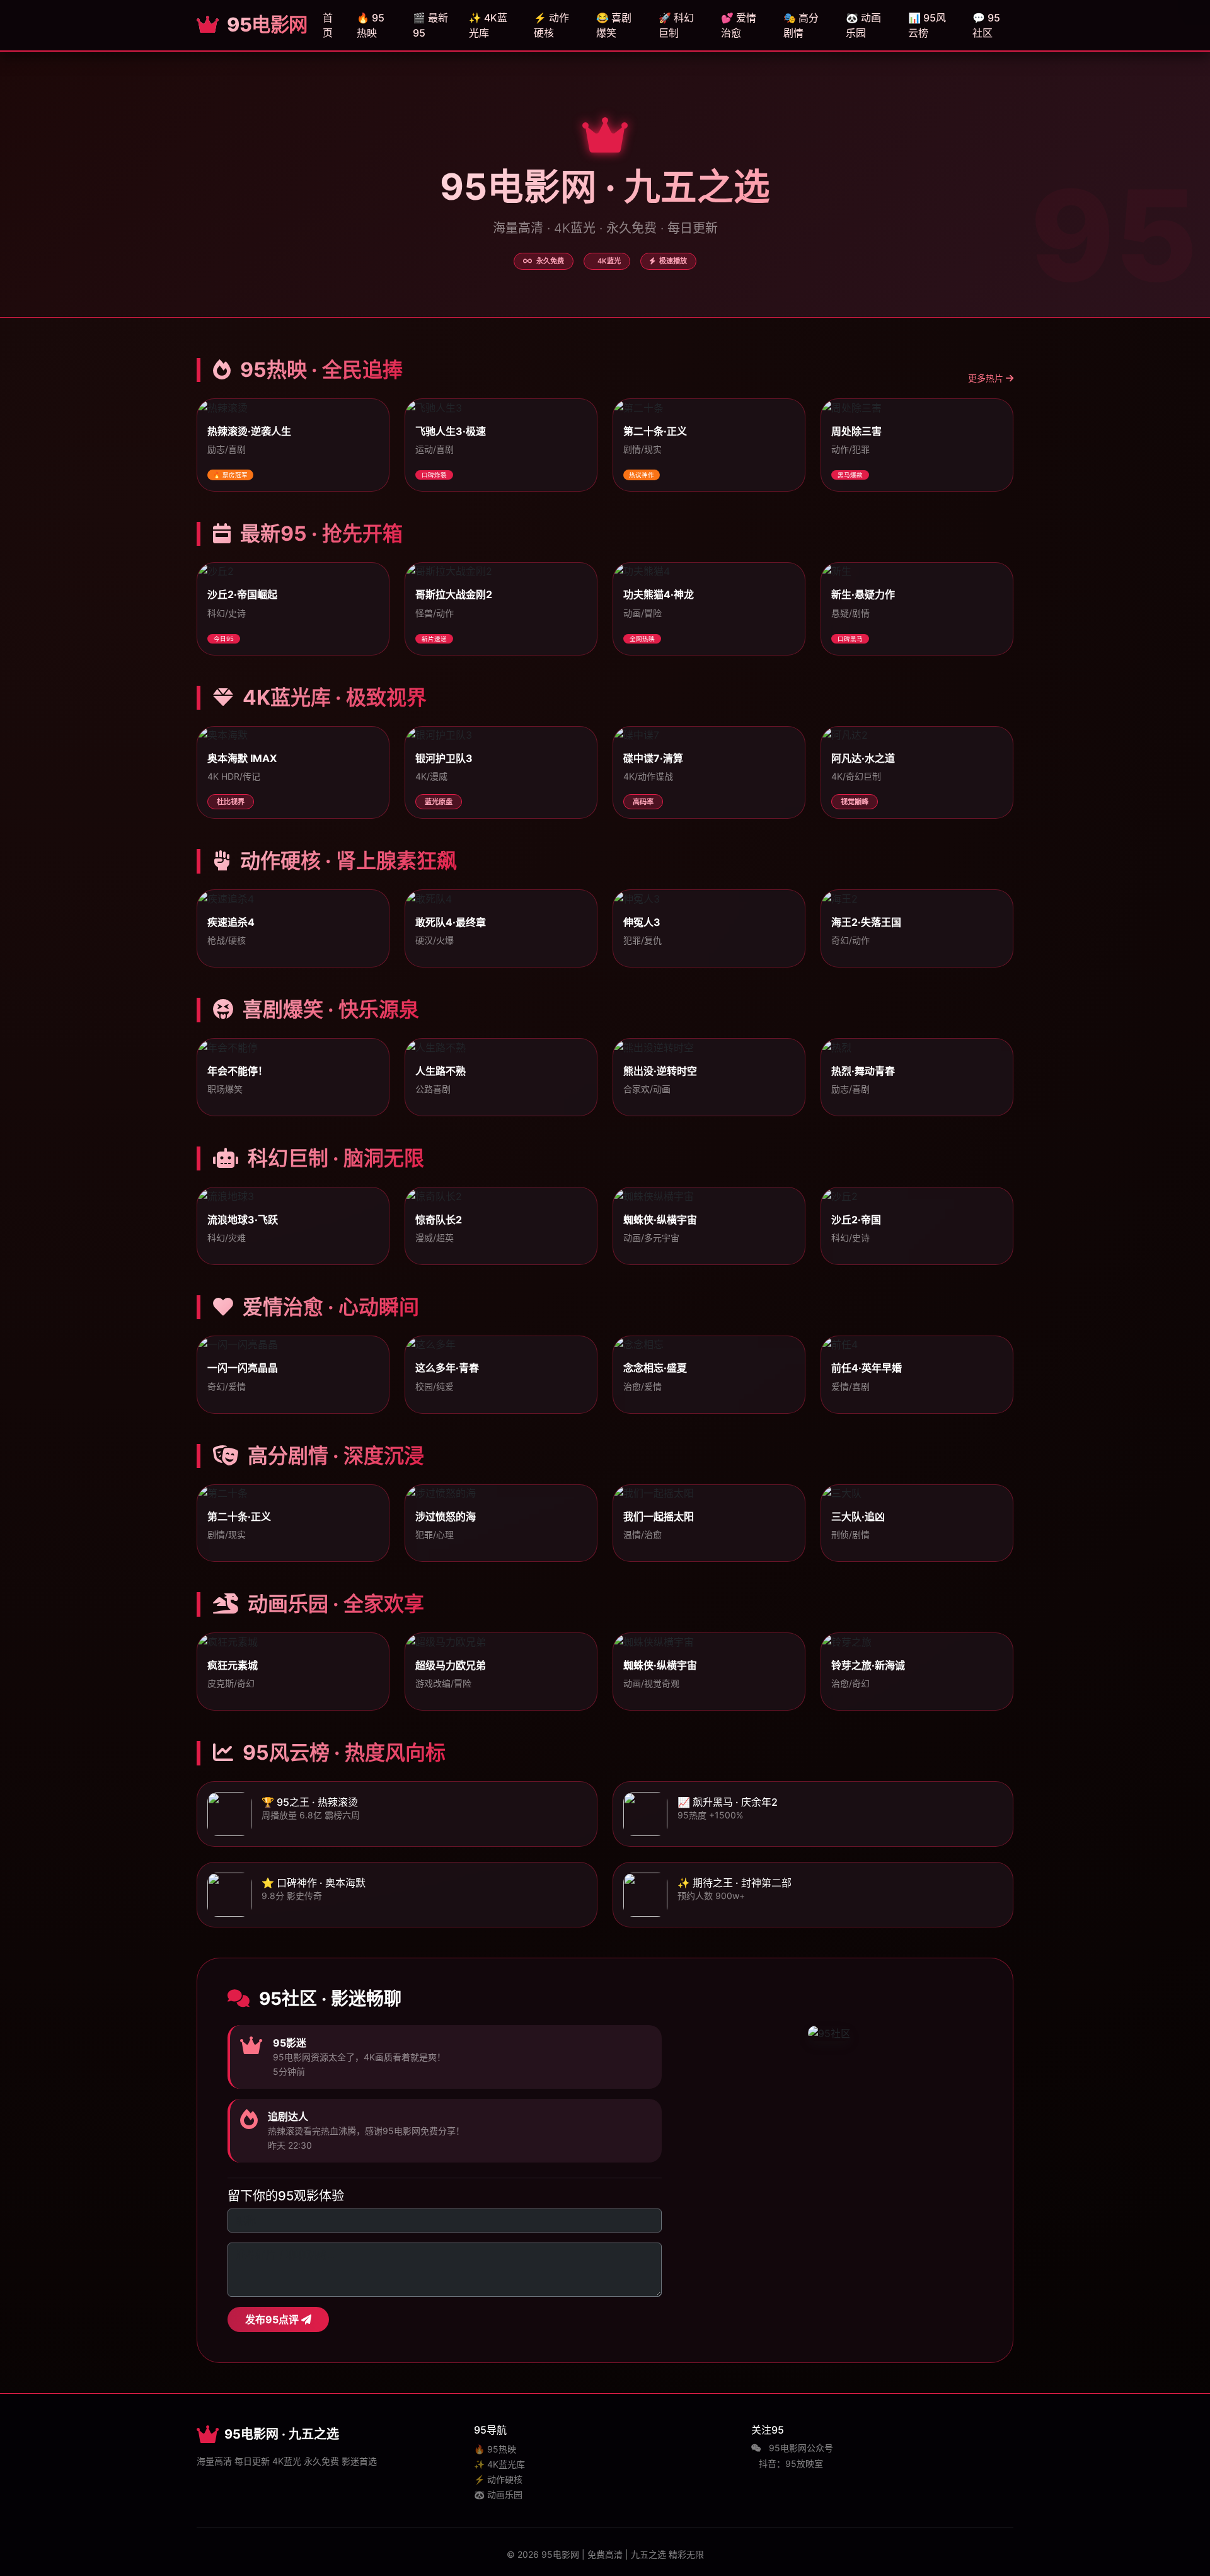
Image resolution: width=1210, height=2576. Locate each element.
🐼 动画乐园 (863, 25)
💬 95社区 (986, 25)
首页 (328, 25)
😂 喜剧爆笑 (614, 25)
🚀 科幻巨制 (676, 25)
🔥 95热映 (371, 25)
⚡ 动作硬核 (551, 25)
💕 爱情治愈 (739, 25)
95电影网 (265, 25)
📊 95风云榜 (927, 25)
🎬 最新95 (430, 25)
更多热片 (987, 378)
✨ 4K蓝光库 (488, 25)
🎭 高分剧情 (801, 25)
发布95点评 (273, 2319)
